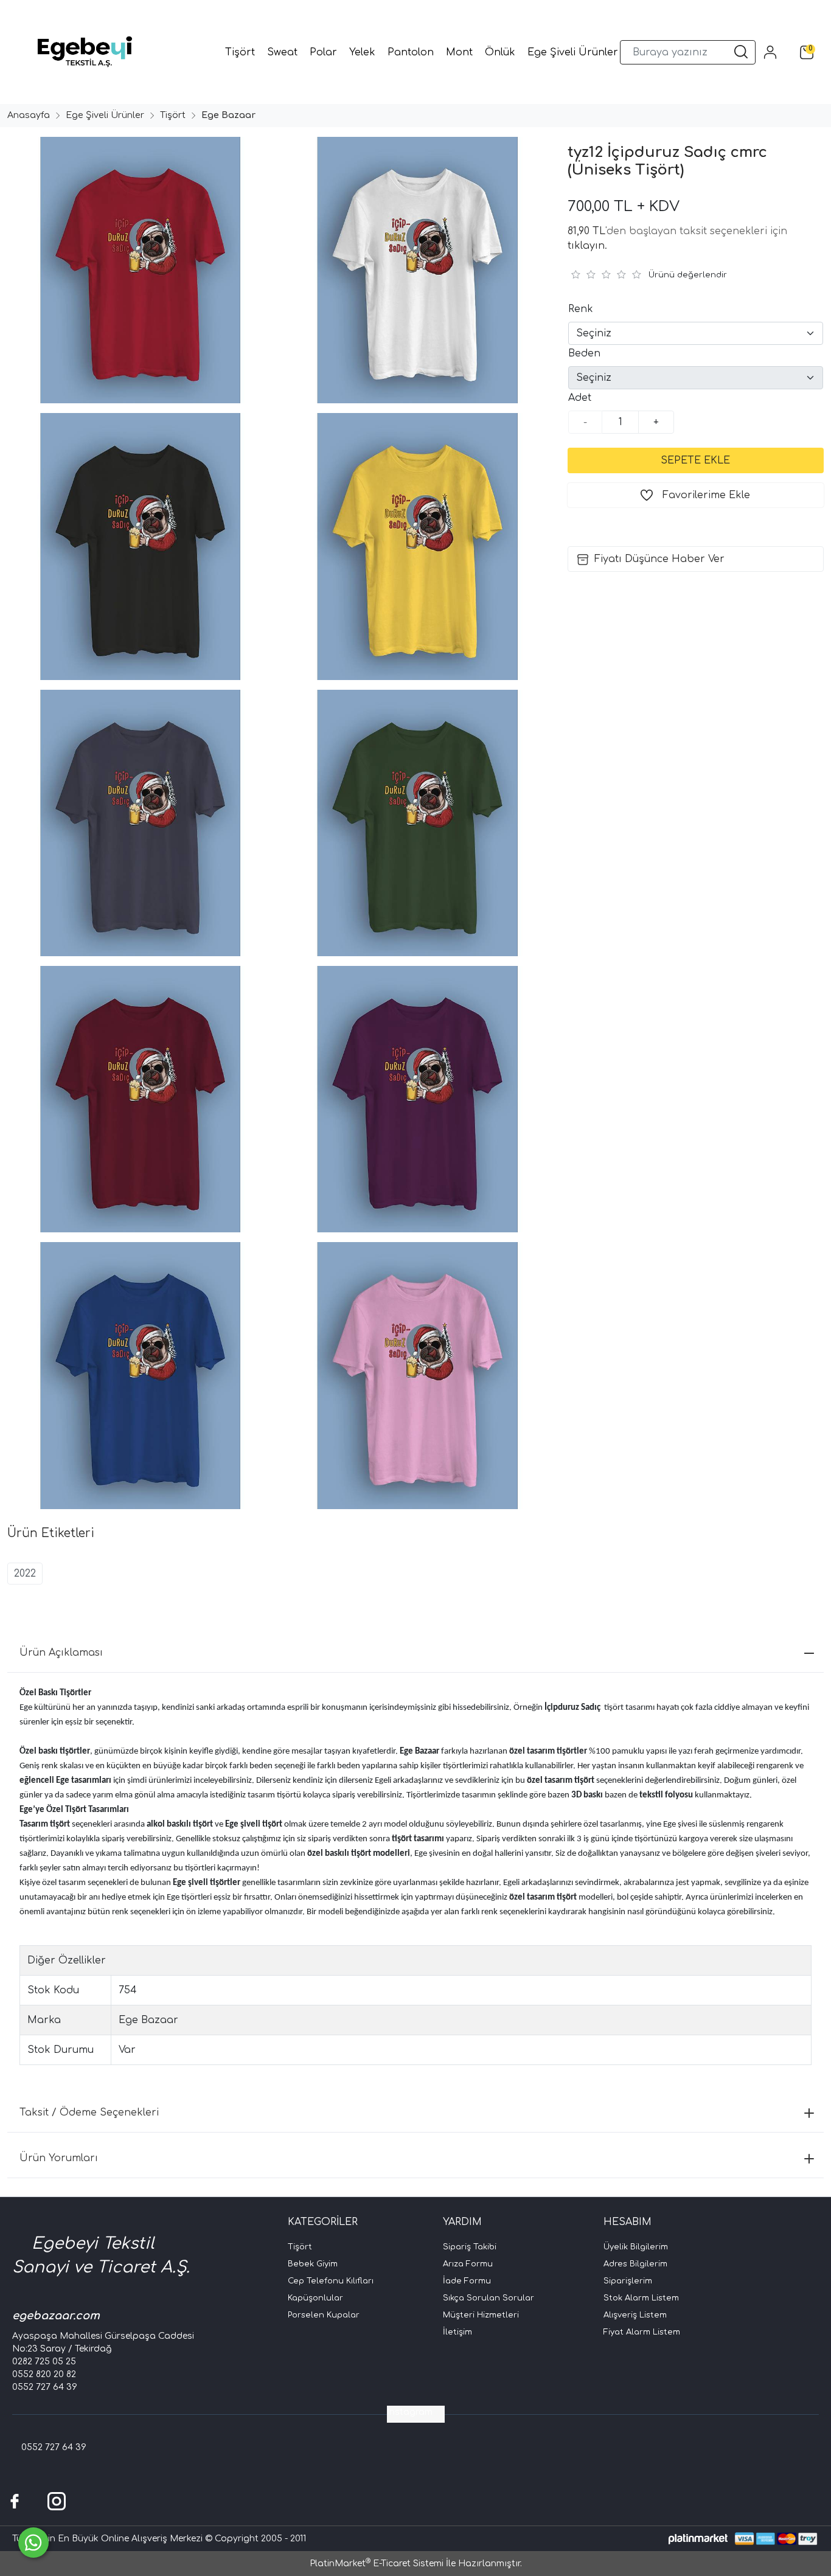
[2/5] (583, 274)
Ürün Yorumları (59, 2158)
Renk (581, 309)
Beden (584, 353)
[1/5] (575, 274)
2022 (25, 1574)
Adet (580, 398)
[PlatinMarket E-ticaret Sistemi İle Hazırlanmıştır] (698, 2539)
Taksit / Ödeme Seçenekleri (89, 2113)
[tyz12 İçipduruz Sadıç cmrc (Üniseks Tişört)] (138, 270)
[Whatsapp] (33, 2543)
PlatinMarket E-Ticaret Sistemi (377, 2564)
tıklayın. (587, 246)
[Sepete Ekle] (696, 460)
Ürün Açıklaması (61, 1653)
